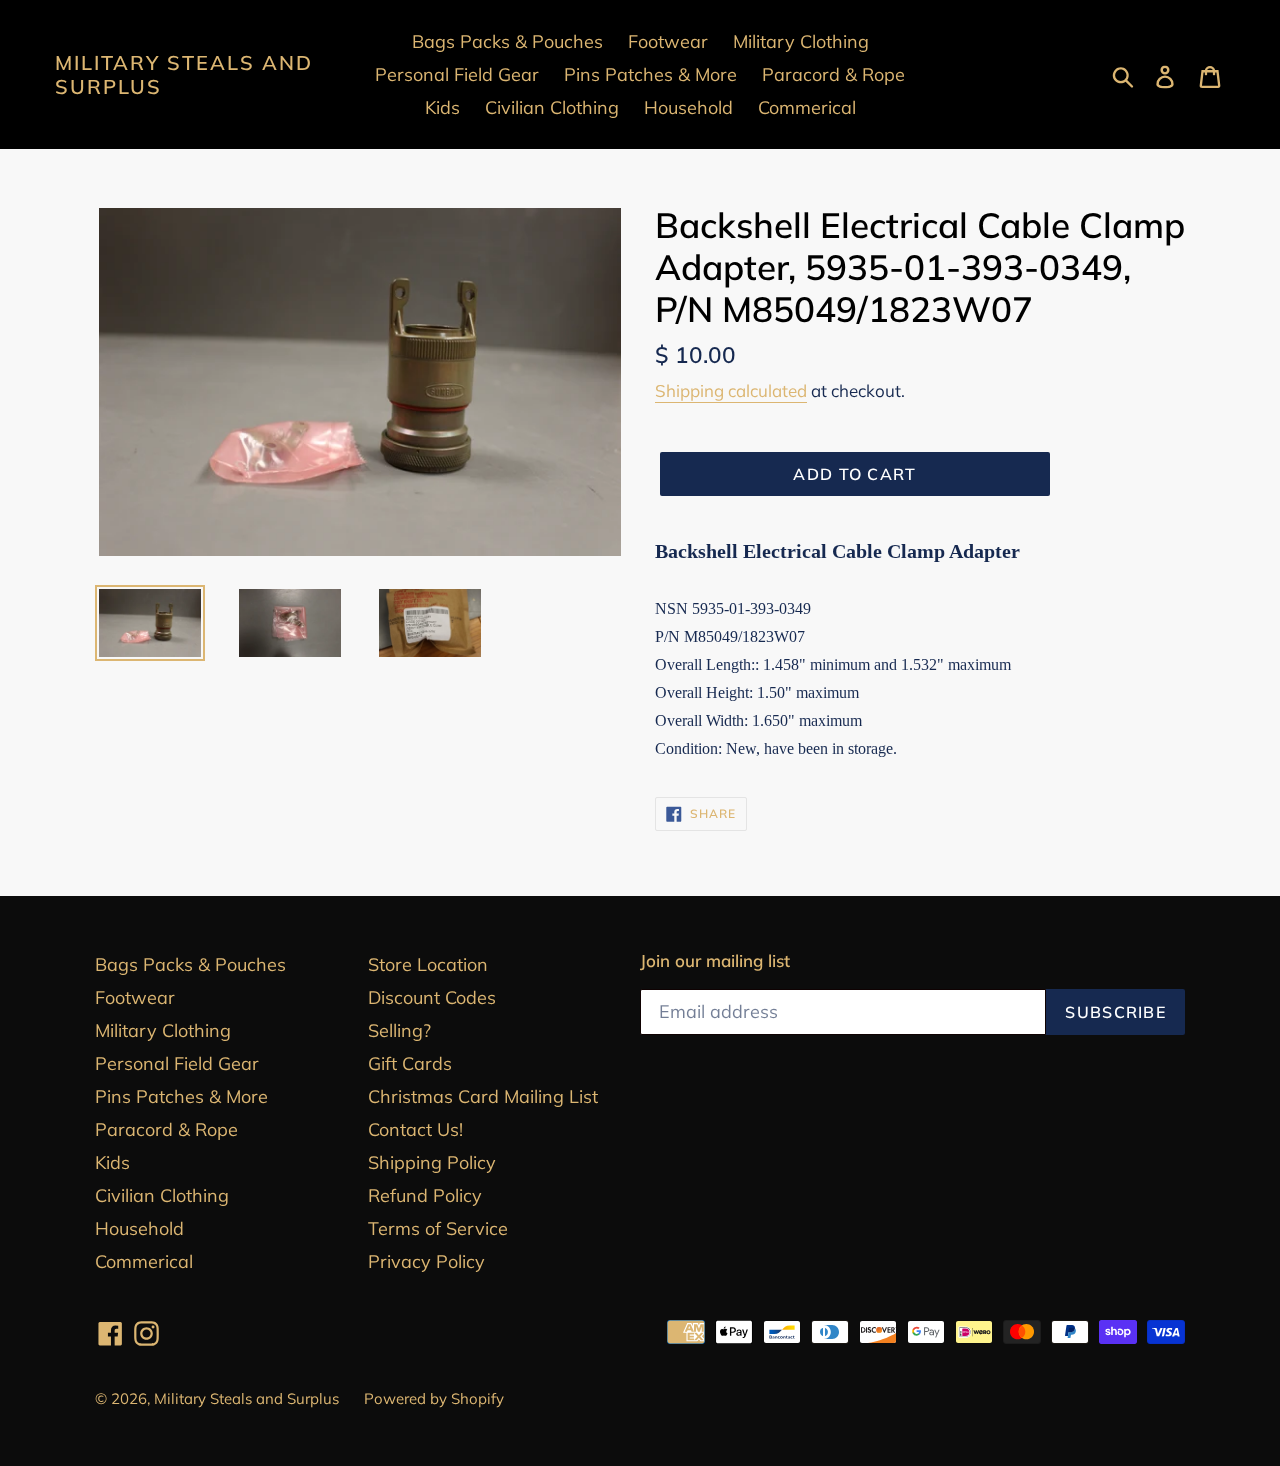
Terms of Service (438, 1228)
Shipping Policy (432, 1162)
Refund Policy (425, 1195)
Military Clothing (163, 1030)
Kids (112, 1162)
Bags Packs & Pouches (190, 964)
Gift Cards (410, 1063)
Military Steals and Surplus (184, 75)
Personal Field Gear (177, 1063)
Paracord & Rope (166, 1129)
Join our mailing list (715, 961)
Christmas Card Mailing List (483, 1096)
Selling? (399, 1030)
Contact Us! (415, 1129)
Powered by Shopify (434, 1398)
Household (139, 1228)
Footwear (135, 997)
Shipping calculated (731, 390)
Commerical (144, 1261)
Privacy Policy (426, 1261)
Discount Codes (432, 997)
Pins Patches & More (181, 1096)
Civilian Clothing (162, 1195)
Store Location (428, 964)
